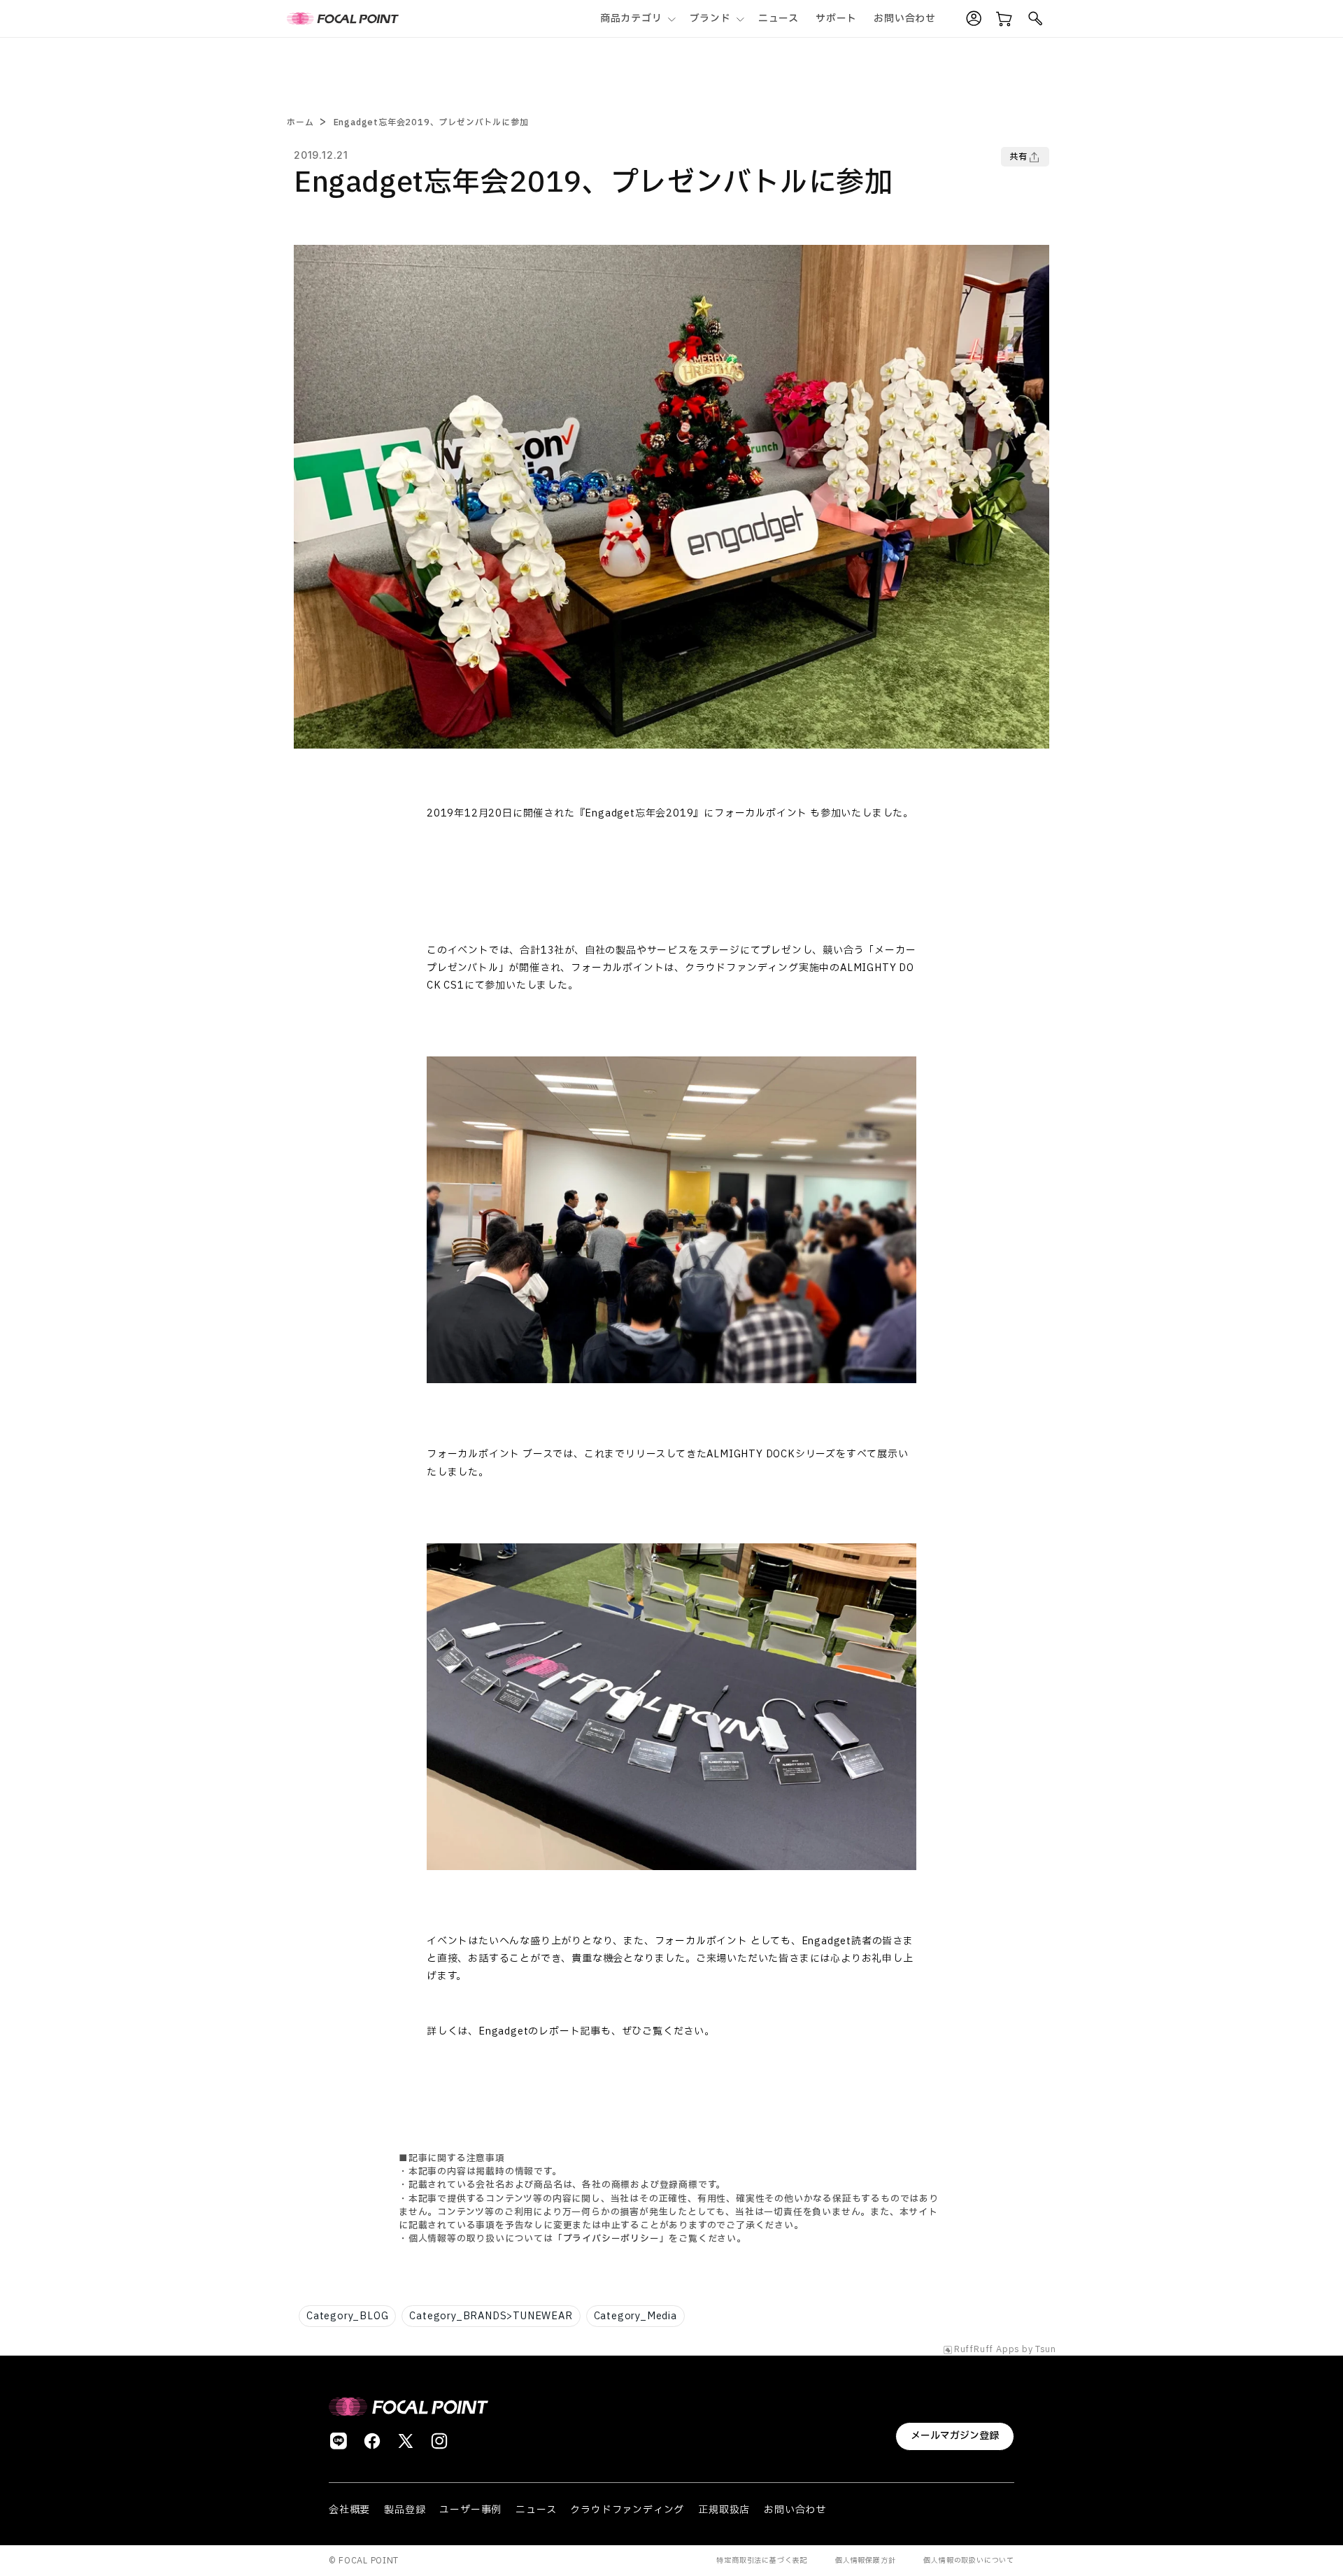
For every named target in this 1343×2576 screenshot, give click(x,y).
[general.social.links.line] (339, 2441)
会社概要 (349, 2510)
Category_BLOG (347, 2316)
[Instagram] (439, 2441)
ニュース (536, 2510)
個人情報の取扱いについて (969, 2560)
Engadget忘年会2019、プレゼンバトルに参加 (431, 122)
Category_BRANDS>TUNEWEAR (491, 2316)
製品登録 (405, 2510)
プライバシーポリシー (611, 2239)
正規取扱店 (724, 2510)
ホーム (300, 122)
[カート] (1004, 19)
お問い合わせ (795, 2510)
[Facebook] (372, 2441)
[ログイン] (974, 19)
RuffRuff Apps (987, 2350)
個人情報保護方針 (865, 2560)
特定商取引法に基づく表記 (762, 2560)
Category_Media (635, 2316)
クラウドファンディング (627, 2510)
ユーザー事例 (470, 2510)
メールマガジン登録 (955, 2436)
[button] (637, 19)
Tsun (1046, 2350)
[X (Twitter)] (406, 2441)
